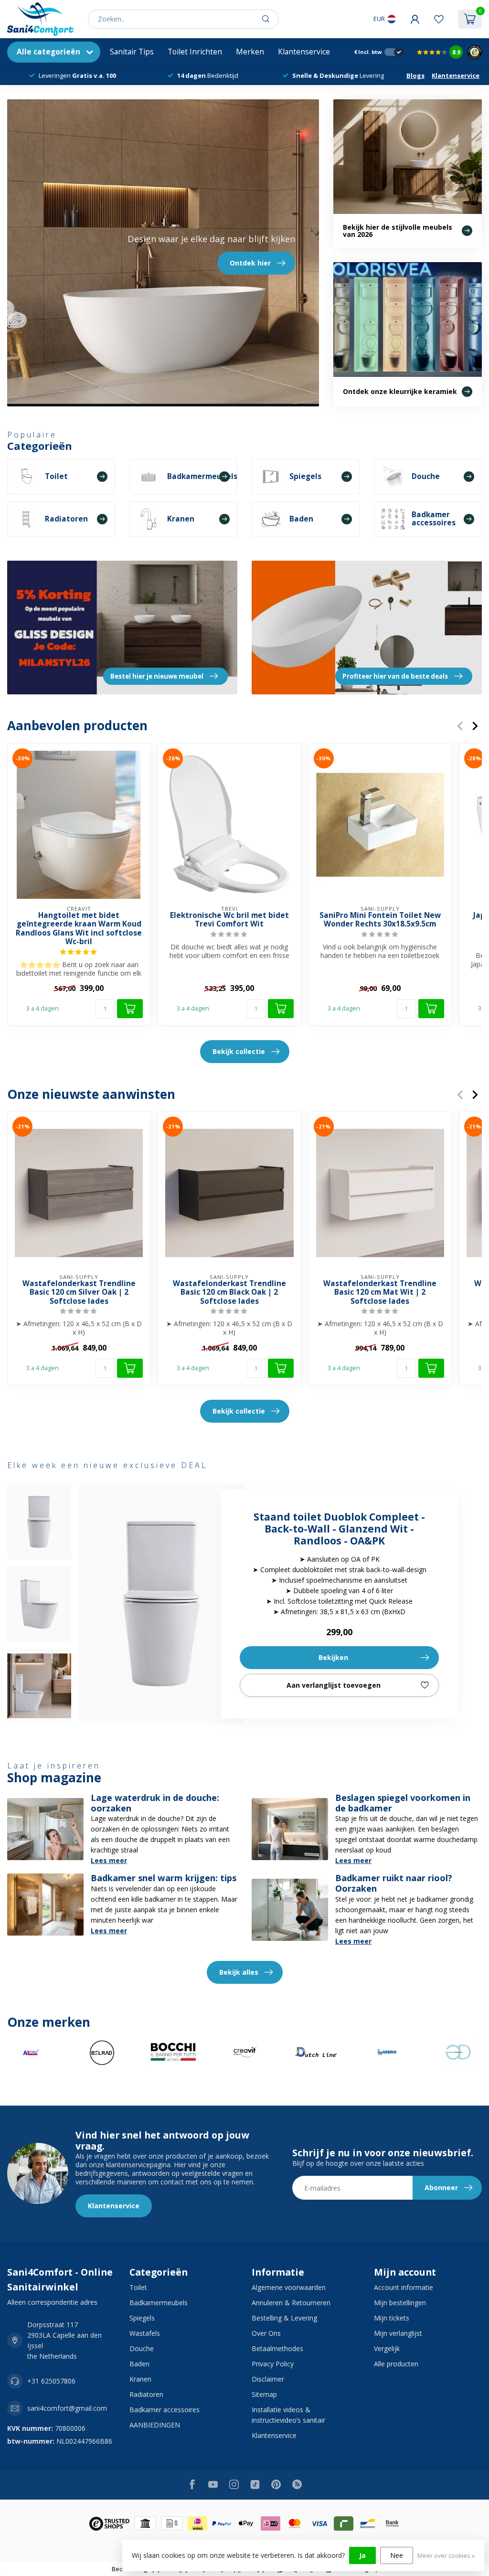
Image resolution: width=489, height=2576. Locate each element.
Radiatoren (146, 2394)
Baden (139, 2364)
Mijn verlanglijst (398, 2333)
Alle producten (396, 2364)
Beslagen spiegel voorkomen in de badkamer (403, 1803)
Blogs (415, 75)
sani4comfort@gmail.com (67, 2408)
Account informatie (404, 2287)
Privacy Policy (273, 2364)
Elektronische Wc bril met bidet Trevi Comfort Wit (229, 920)
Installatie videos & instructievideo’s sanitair (288, 2415)
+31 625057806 (51, 2381)
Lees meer (109, 1860)
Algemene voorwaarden (289, 2287)
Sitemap (264, 2394)
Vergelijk (387, 2348)
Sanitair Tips (132, 52)
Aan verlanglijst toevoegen (334, 1685)
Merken (250, 52)
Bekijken (333, 1657)
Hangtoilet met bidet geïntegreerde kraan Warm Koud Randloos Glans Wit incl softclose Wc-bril (79, 928)
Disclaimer (268, 2379)
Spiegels (142, 2318)
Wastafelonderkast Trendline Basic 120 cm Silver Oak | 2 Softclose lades (79, 1293)
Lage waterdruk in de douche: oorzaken (155, 1803)
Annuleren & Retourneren (291, 2303)
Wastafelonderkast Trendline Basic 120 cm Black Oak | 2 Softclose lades (229, 1293)
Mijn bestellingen (400, 2303)
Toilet (138, 2287)
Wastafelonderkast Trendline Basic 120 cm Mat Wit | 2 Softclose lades (380, 1293)
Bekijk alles (239, 1972)
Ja (362, 2555)
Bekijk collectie (239, 1051)
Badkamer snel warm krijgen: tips (164, 1878)
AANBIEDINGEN (155, 2425)
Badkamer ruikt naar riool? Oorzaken (394, 1883)
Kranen (140, 2379)
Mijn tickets (392, 2318)
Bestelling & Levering (284, 2318)
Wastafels (145, 2333)
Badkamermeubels (159, 2303)
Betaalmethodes (277, 2348)
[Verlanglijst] (439, 19)
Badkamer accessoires (165, 2410)
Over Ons (266, 2333)
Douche (142, 2348)
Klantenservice (304, 52)
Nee (397, 2555)
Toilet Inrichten (195, 52)
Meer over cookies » (446, 2556)
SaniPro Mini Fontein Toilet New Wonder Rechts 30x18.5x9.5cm (380, 920)
